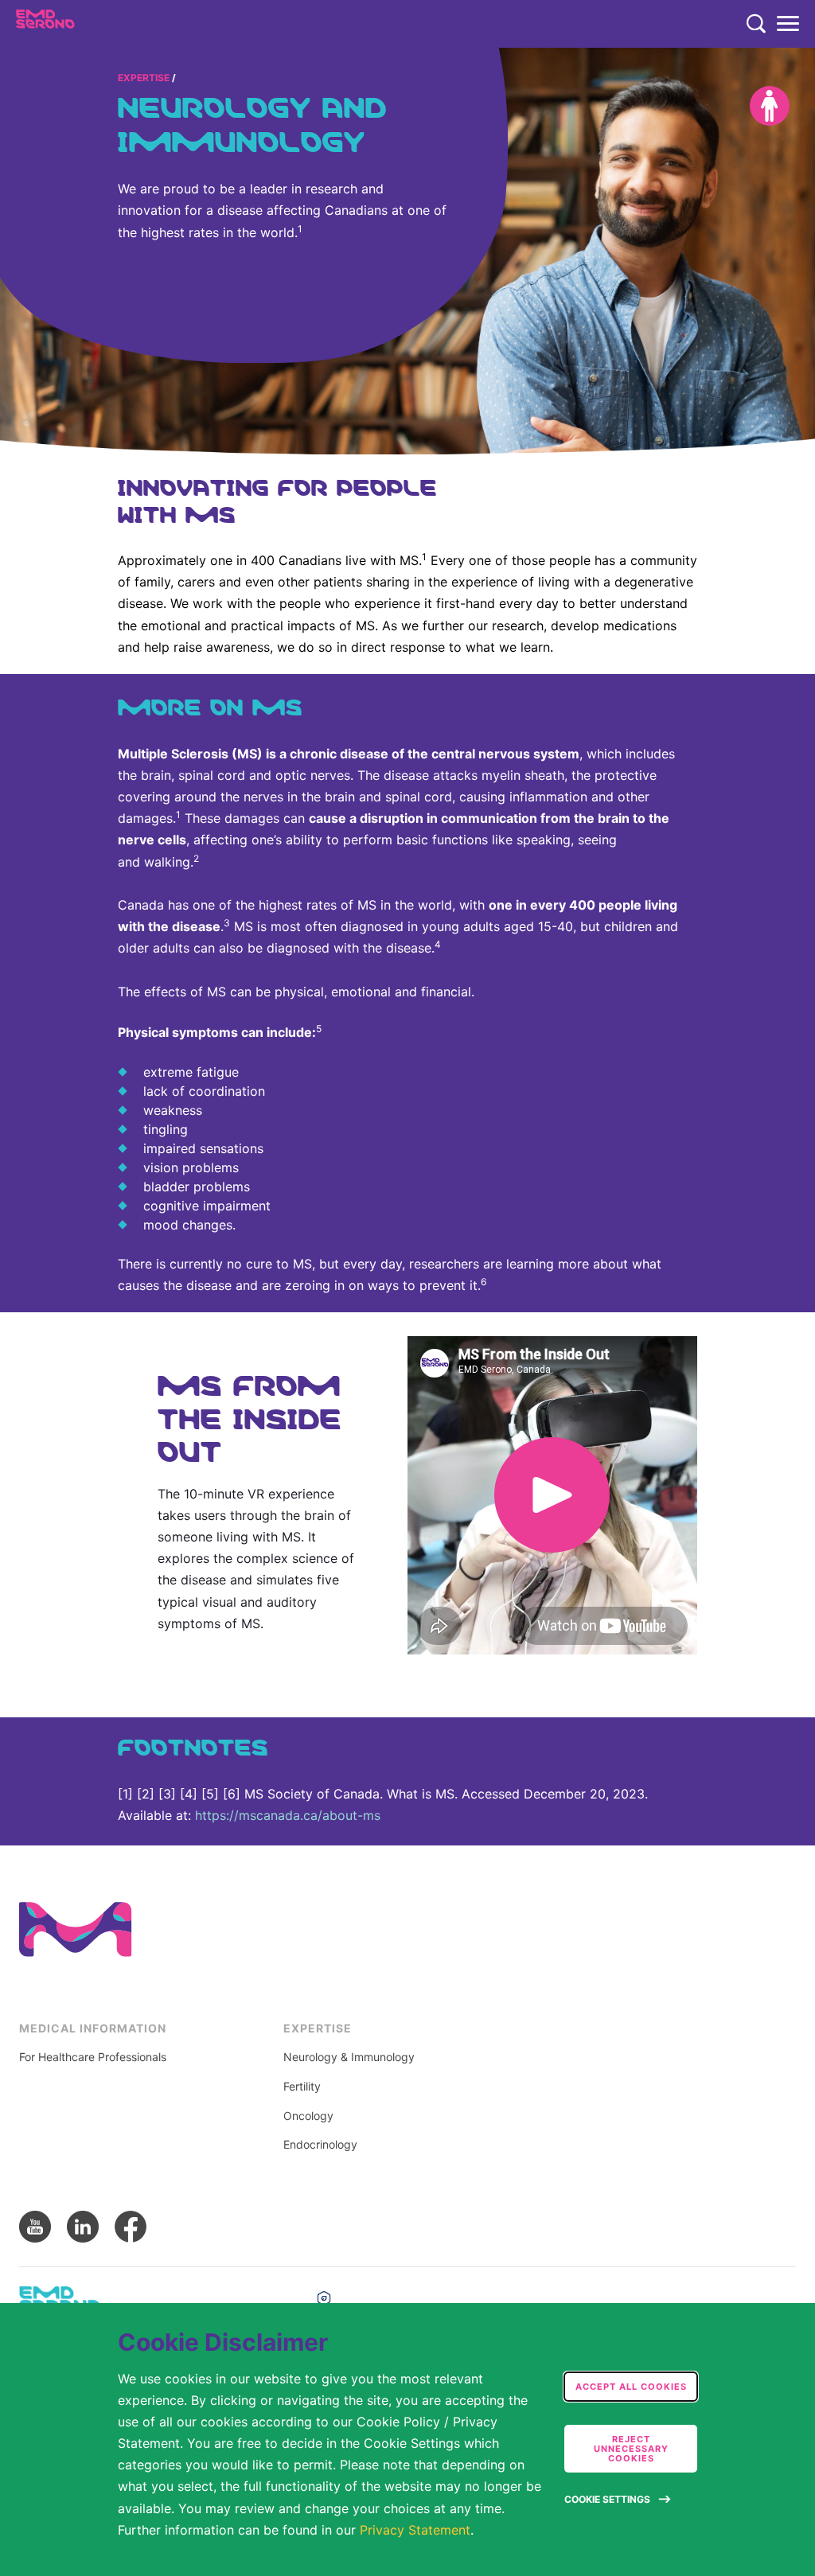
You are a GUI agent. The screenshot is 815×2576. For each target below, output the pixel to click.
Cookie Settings (607, 2499)
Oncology (308, 2116)
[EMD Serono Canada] (77, 24)
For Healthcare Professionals (93, 2057)
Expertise (144, 78)
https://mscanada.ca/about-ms (288, 1815)
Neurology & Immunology (349, 2057)
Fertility (302, 2087)
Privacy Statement (415, 2530)
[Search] (756, 24)
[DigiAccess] (770, 106)
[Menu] (788, 24)
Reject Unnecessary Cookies (631, 2449)
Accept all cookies (631, 2387)
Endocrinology (320, 2145)
